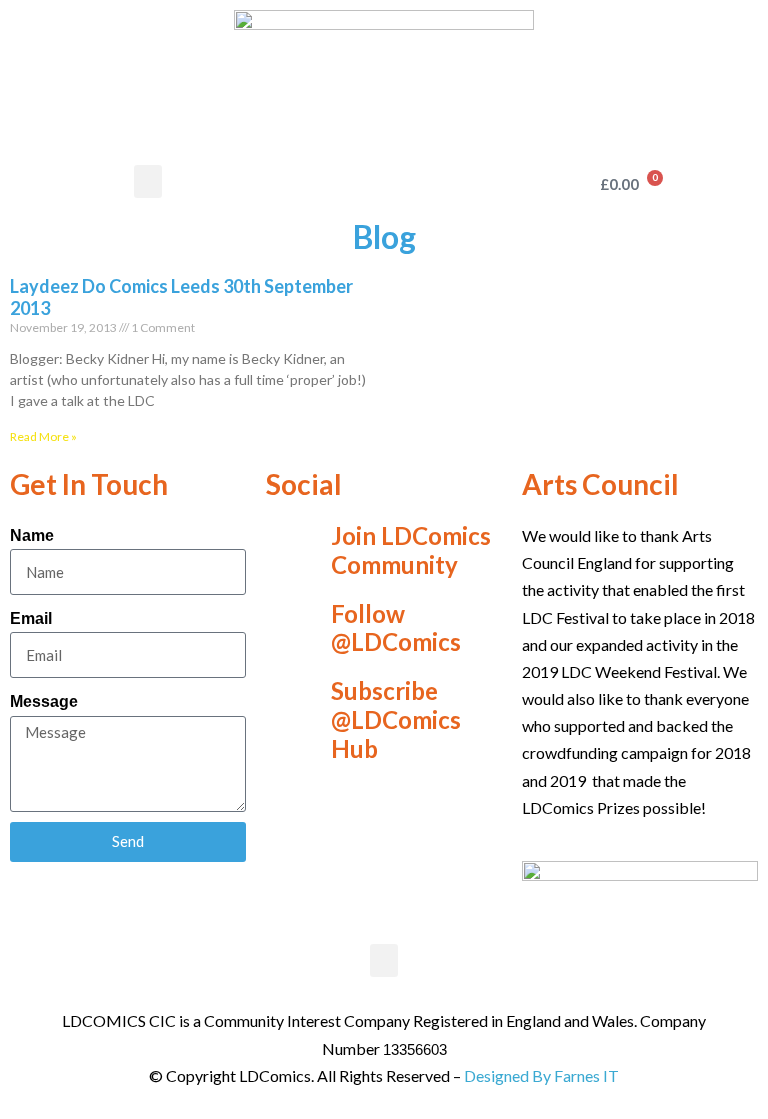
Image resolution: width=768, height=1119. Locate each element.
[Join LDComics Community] (291, 551)
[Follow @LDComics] (291, 628)
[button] (148, 181)
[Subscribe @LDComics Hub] (291, 720)
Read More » (43, 436)
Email (31, 618)
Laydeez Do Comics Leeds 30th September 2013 (181, 297)
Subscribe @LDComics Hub (396, 719)
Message (44, 701)
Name (32, 535)
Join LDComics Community (411, 550)
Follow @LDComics (396, 628)
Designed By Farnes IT (541, 1075)
